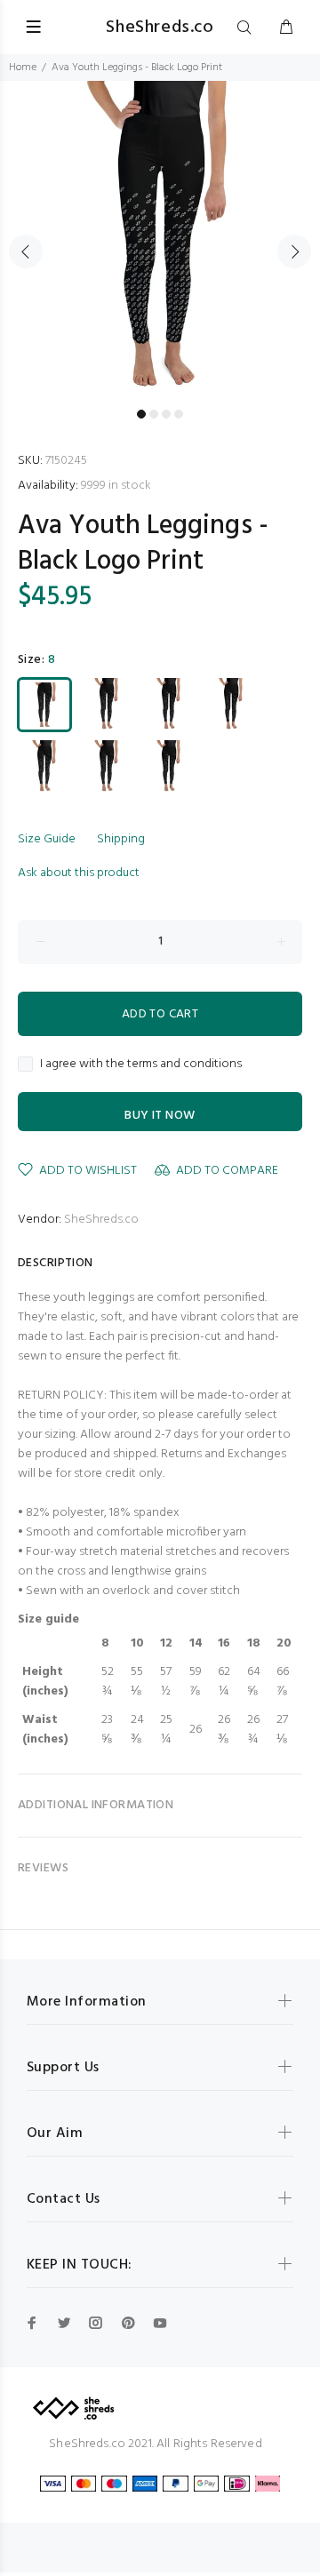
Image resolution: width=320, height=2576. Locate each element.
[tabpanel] (160, 241)
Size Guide (47, 839)
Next (294, 251)
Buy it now (160, 1116)
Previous (26, 251)
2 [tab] (154, 414)
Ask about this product (79, 873)
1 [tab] (141, 414)
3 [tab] (166, 414)
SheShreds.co (101, 1220)
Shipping (121, 839)
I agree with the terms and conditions (141, 1065)
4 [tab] (179, 414)
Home (23, 68)
